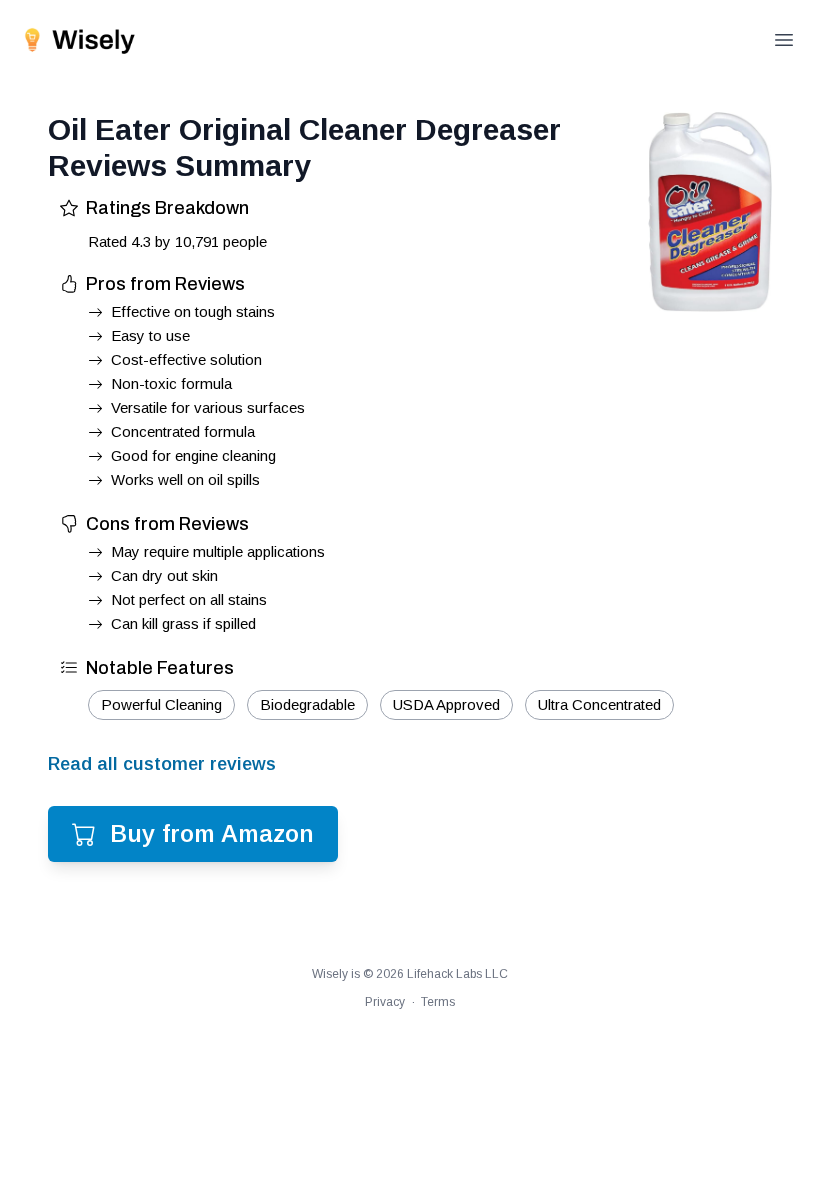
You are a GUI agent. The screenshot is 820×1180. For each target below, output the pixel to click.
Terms (438, 1002)
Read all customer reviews (162, 764)
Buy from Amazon (212, 833)
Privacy (385, 1002)
